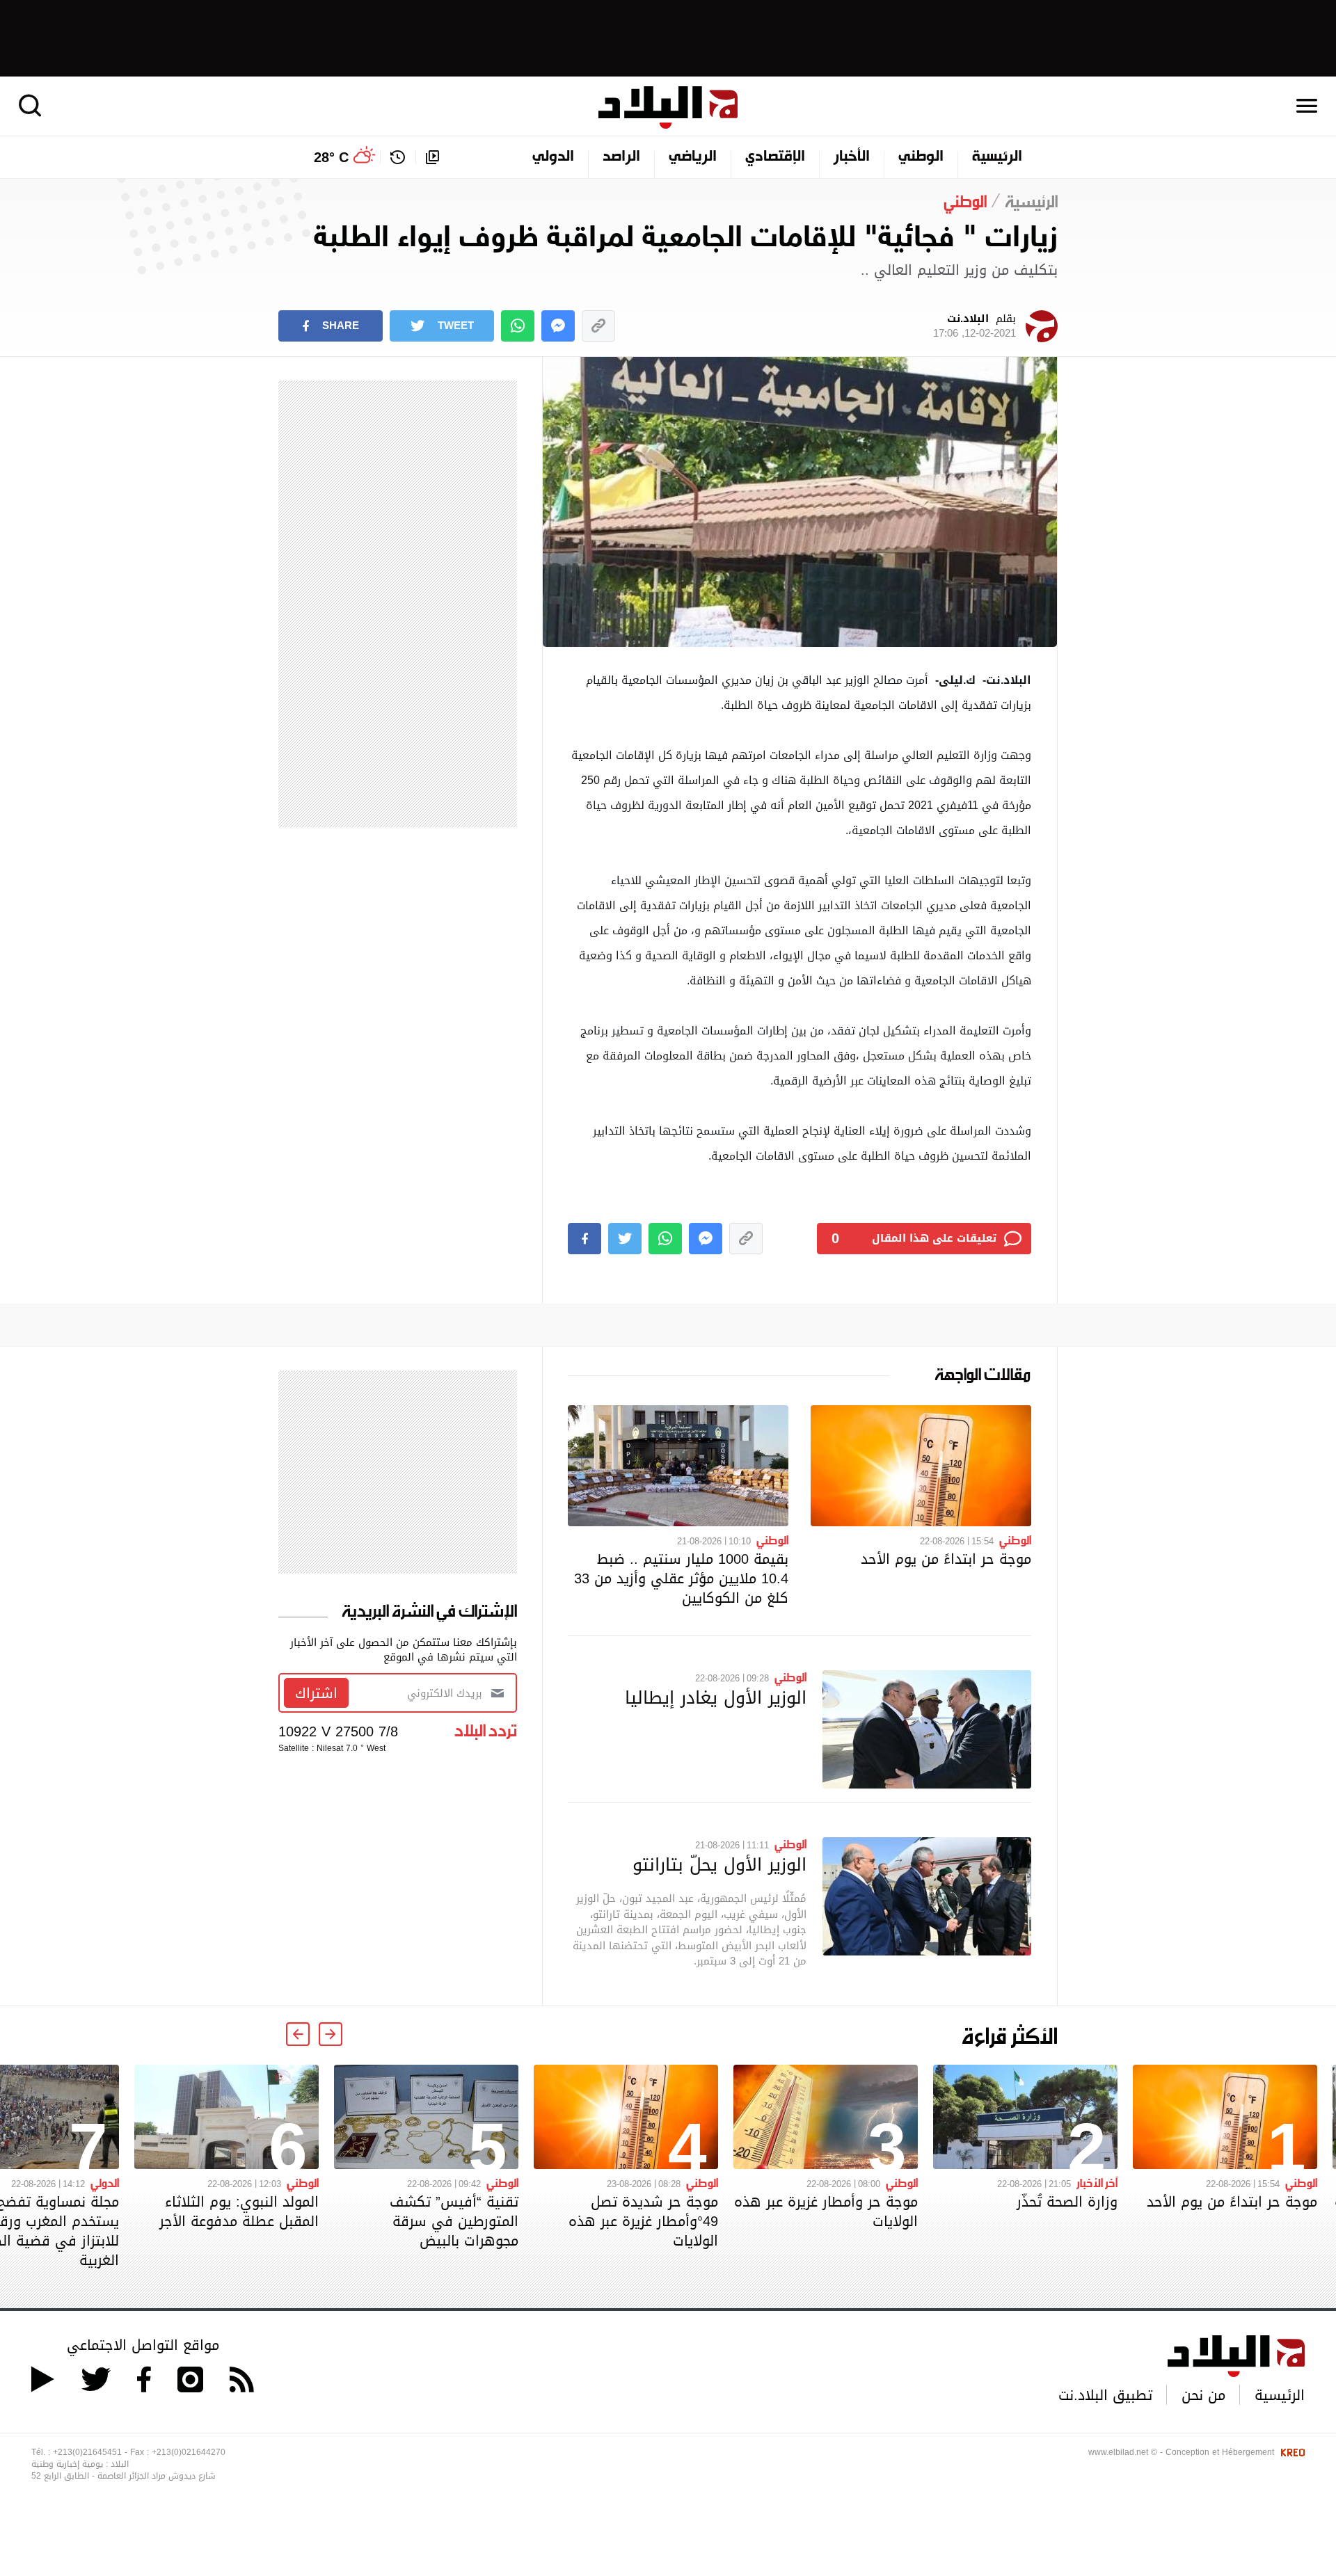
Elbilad (668, 107)
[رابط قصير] (598, 326)
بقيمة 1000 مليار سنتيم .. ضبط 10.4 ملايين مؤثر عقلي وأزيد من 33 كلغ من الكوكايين (681, 1578)
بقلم (975, 326)
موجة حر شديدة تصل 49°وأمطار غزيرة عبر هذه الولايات (643, 2221)
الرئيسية (997, 157)
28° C (331, 157)
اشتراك (316, 1693)
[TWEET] (625, 1239)
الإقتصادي (775, 157)
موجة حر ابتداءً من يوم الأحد (946, 1559)
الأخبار (852, 157)
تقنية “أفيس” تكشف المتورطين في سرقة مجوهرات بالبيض (454, 2221)
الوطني (921, 157)
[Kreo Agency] (1291, 2452)
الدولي (553, 157)
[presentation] (331, 2034)
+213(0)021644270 (189, 2452)
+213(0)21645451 (87, 2452)
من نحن (1203, 2395)
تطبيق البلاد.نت (1105, 2395)
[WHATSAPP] (518, 326)
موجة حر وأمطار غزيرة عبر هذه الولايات (826, 2211)
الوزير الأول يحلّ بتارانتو (719, 1864)
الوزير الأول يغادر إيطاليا (716, 1697)
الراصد (621, 157)
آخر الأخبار (1097, 2182)
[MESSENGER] (558, 326)
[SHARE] (584, 1239)
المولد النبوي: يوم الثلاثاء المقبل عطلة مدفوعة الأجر (239, 2211)
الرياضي (693, 157)
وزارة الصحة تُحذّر (1067, 2202)
